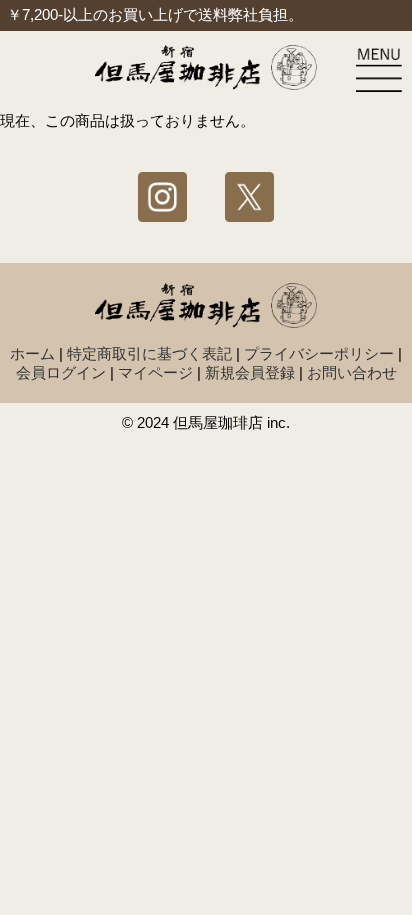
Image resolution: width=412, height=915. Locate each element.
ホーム (32, 354)
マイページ (155, 373)
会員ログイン (61, 373)
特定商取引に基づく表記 (149, 354)
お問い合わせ (352, 373)
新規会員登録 (250, 373)
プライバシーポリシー (319, 354)
